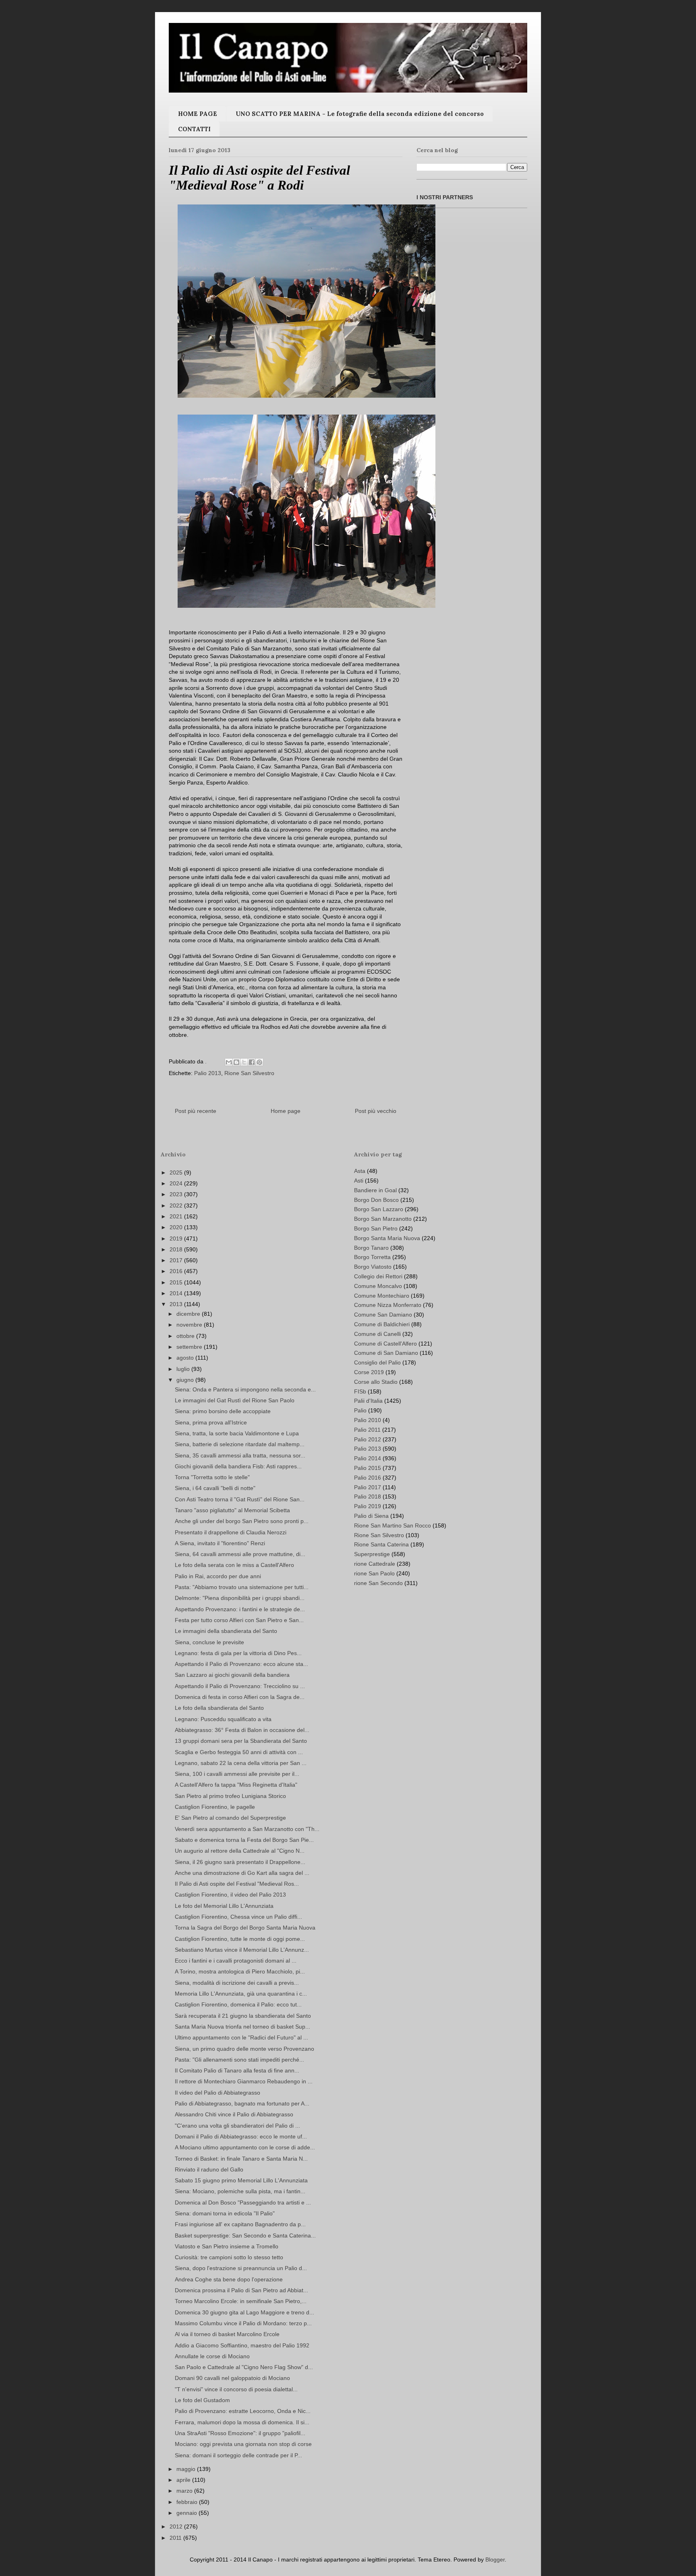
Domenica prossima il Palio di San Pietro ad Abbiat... (241, 2290)
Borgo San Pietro (376, 1228)
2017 (177, 1260)
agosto (186, 1358)
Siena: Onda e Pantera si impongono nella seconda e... (245, 1389)
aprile (184, 2480)
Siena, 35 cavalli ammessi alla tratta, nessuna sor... (240, 1455)
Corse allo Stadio (376, 1382)
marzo (185, 2491)
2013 (177, 1304)
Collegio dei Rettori (378, 1276)
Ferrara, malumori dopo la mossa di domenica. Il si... (242, 2422)
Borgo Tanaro (371, 1248)
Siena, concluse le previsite (209, 1642)
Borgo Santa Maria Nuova (387, 1238)
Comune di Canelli (377, 1334)
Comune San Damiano (383, 1315)
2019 (177, 1238)
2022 (177, 1205)
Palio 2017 (368, 1487)
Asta (360, 1171)
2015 (177, 1282)
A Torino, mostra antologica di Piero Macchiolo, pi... (240, 1971)
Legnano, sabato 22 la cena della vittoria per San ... (241, 1763)
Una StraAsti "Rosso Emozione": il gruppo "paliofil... (240, 2433)
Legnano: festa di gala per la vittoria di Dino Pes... (238, 1653)
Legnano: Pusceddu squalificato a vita (223, 1719)
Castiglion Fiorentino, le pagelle (215, 1807)
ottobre (186, 1336)
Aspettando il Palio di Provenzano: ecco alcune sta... (241, 1664)
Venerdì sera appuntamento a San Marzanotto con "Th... (247, 1829)
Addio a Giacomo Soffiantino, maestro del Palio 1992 (242, 2345)
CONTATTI (194, 129)
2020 (177, 1227)
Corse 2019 (369, 1372)
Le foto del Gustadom (202, 2400)
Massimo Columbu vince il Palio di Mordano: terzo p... (243, 2323)
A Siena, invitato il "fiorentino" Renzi (220, 1543)
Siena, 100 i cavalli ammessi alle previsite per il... (237, 1774)
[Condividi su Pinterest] (259, 1062)
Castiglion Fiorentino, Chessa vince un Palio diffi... (238, 1917)
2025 (177, 1172)
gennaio (187, 2513)
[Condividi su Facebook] (252, 1062)
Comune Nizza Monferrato (388, 1305)
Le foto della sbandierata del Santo (219, 1708)
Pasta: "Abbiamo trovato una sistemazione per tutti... (242, 1587)
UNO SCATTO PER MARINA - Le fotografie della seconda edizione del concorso (360, 114)
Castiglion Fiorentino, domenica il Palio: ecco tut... (238, 2004)
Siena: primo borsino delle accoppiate (223, 1411)
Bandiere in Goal (375, 1190)
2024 (177, 1183)
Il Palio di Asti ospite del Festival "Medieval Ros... (237, 1884)
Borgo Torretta (372, 1257)
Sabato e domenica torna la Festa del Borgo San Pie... (244, 1840)
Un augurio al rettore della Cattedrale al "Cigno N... (240, 1851)
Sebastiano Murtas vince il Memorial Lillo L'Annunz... (242, 1950)
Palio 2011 (367, 1430)
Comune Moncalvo (378, 1286)
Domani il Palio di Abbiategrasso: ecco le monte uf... (241, 2136)
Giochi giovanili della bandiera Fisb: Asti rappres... (238, 1466)
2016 (177, 1271)
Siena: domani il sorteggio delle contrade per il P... (238, 2455)
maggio (187, 2469)
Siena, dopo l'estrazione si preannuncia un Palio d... (241, 2268)
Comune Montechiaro (382, 1296)
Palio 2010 (368, 1420)
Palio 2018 (368, 1496)
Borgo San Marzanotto (383, 1219)
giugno (186, 1380)
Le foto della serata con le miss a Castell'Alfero (234, 1565)
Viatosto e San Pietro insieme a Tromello (227, 2246)
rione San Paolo (374, 1573)
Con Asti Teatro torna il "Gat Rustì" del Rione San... (240, 1499)
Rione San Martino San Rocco (393, 1525)
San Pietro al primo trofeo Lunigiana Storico (230, 1796)
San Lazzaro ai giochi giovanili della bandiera (232, 1675)
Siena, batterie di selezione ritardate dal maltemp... (240, 1444)
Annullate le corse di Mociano (212, 2356)
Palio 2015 (368, 1468)
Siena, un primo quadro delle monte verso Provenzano (244, 2049)
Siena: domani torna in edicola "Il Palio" (225, 2213)
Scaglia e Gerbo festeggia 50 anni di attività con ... (239, 1752)
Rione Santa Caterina (381, 1544)
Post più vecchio (376, 1111)
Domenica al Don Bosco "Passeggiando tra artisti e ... (243, 2202)
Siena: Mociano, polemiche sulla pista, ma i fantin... (240, 2191)
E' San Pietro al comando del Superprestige (230, 1818)
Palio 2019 (368, 1506)
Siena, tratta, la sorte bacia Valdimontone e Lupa (237, 1433)
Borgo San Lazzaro (379, 1209)
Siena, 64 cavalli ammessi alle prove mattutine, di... (240, 1554)
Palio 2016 (368, 1478)
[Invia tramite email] (229, 1062)
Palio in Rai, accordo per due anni (218, 1576)
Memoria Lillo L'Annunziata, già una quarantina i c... (241, 1994)
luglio (184, 1369)
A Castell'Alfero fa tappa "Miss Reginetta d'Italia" (236, 1785)
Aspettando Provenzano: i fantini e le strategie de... (240, 1609)
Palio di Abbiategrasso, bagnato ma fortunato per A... (242, 2103)
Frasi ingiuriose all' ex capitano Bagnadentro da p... (240, 2224)
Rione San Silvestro (249, 1073)
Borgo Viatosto (373, 1267)
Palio (360, 1410)
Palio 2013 (208, 1073)
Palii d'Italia (368, 1401)
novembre (190, 1325)
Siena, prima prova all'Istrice (211, 1422)
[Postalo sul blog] (236, 1062)
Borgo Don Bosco (376, 1200)
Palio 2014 (368, 1458)
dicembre (189, 1314)
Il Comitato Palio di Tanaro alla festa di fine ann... (237, 2070)
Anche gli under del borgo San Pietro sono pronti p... (242, 1521)
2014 (177, 1293)
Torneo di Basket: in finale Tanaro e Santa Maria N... (241, 2159)
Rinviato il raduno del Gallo (209, 2169)
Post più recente (196, 1111)
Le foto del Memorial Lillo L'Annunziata (224, 1906)
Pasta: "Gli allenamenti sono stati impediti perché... (239, 2060)
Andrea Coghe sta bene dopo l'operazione (229, 2279)
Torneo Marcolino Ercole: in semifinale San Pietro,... (241, 2301)
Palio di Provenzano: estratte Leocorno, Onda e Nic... (243, 2411)
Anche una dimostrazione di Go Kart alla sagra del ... (242, 1873)
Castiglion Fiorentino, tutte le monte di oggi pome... (240, 1939)
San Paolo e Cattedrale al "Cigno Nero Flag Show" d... (244, 2367)
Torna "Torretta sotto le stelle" (212, 1477)
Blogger (495, 2559)
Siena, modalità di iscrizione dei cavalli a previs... (237, 1983)
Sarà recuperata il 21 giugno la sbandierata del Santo (243, 2016)
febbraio (188, 2502)
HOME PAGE (198, 114)
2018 (177, 1249)
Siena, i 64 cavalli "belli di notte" (215, 1488)
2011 (176, 2538)
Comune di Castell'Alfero (385, 1344)
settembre (190, 1347)
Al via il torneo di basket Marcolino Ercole (227, 2334)
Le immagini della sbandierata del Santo (226, 1631)
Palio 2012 (368, 1439)
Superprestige (372, 1554)
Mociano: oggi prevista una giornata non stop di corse (243, 2444)
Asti (359, 1181)
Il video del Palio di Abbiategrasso (217, 2093)
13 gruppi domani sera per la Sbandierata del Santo (241, 1741)
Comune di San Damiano (386, 1353)
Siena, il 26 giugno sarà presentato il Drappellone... (240, 1862)
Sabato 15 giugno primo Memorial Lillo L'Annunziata (241, 2180)
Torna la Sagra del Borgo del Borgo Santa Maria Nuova (245, 1928)
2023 (177, 1194)
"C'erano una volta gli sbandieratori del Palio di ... (237, 2126)
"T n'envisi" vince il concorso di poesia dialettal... (236, 2389)
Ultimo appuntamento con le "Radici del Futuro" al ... (241, 2037)
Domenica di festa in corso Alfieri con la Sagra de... (240, 1697)
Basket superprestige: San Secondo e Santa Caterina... (245, 2235)
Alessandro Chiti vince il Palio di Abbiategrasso (234, 2114)
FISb (360, 1391)
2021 (177, 1216)
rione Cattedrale (375, 1564)
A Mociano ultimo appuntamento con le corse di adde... (245, 2147)
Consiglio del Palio (377, 1362)
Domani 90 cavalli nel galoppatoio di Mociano (232, 2378)
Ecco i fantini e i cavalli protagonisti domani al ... (236, 1961)
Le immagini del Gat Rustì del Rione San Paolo (235, 1400)
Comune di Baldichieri (382, 1324)
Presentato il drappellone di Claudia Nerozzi (231, 1532)
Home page (286, 1111)
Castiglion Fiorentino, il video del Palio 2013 (230, 1895)
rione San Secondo (378, 1583)
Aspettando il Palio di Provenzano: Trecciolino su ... (240, 1686)
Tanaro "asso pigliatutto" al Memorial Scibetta (232, 1510)
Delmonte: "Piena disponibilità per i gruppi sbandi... (240, 1598)
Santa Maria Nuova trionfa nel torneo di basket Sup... (242, 2027)
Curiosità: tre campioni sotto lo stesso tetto (229, 2257)
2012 (177, 2526)
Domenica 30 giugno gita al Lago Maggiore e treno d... (244, 2312)
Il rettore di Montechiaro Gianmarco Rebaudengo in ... (244, 2081)
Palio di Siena (371, 1516)
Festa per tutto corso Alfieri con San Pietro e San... (239, 1620)
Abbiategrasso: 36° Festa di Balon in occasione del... (242, 1730)
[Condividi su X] (244, 1062)
